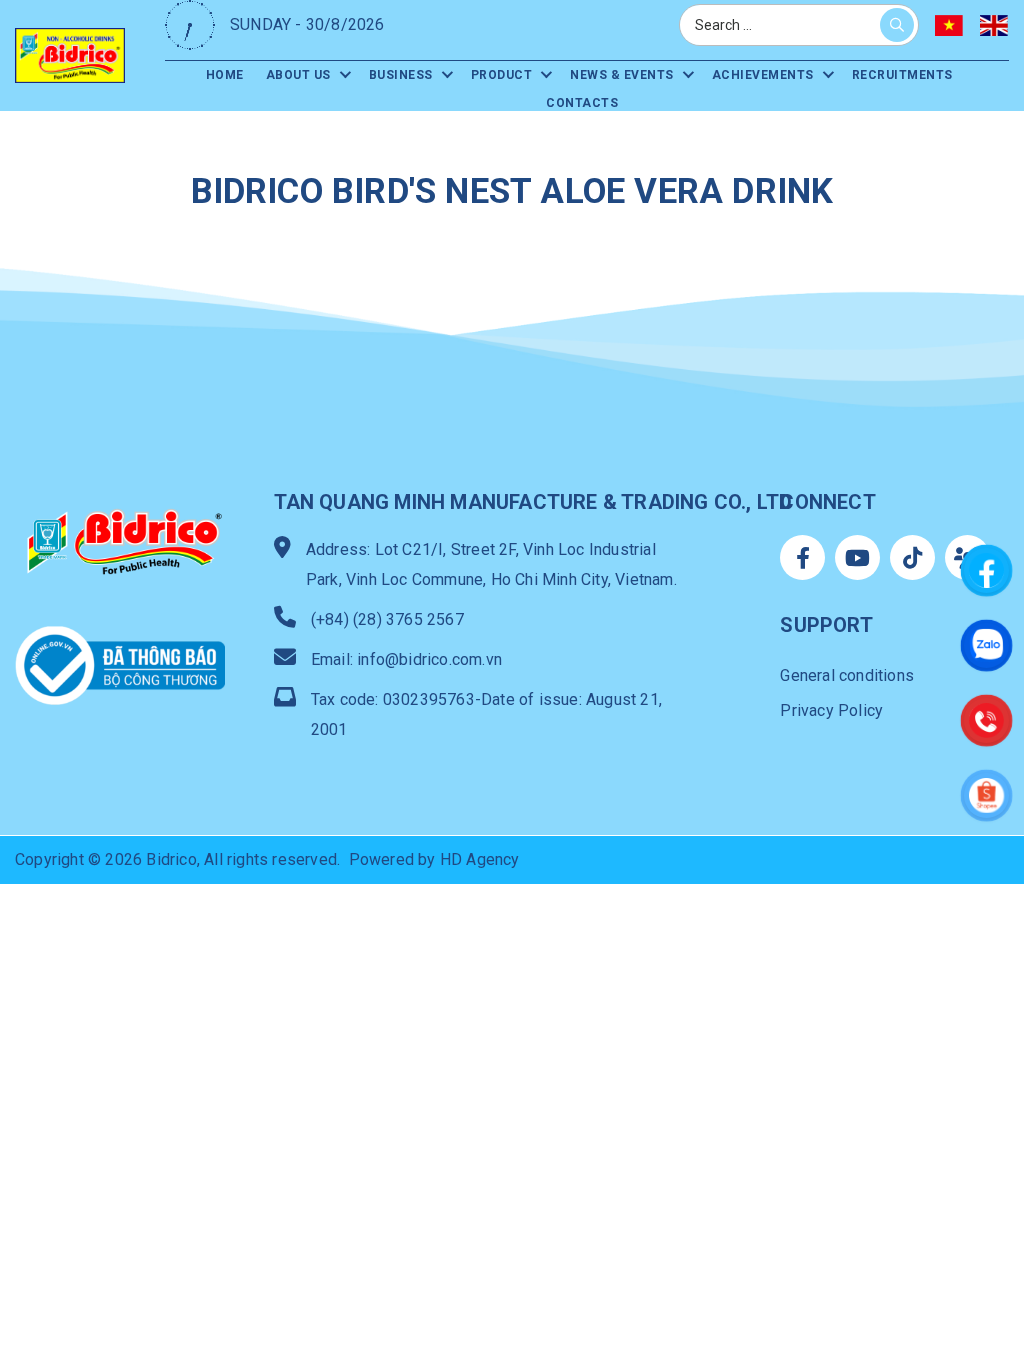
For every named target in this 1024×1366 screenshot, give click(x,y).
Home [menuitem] (225, 75)
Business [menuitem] (401, 75)
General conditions (847, 675)
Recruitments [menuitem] (902, 75)
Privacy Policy (831, 710)
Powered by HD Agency (434, 859)
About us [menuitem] (298, 75)
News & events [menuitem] (622, 75)
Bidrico (171, 859)
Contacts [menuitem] (582, 103)
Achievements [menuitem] (763, 75)
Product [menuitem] (502, 75)
